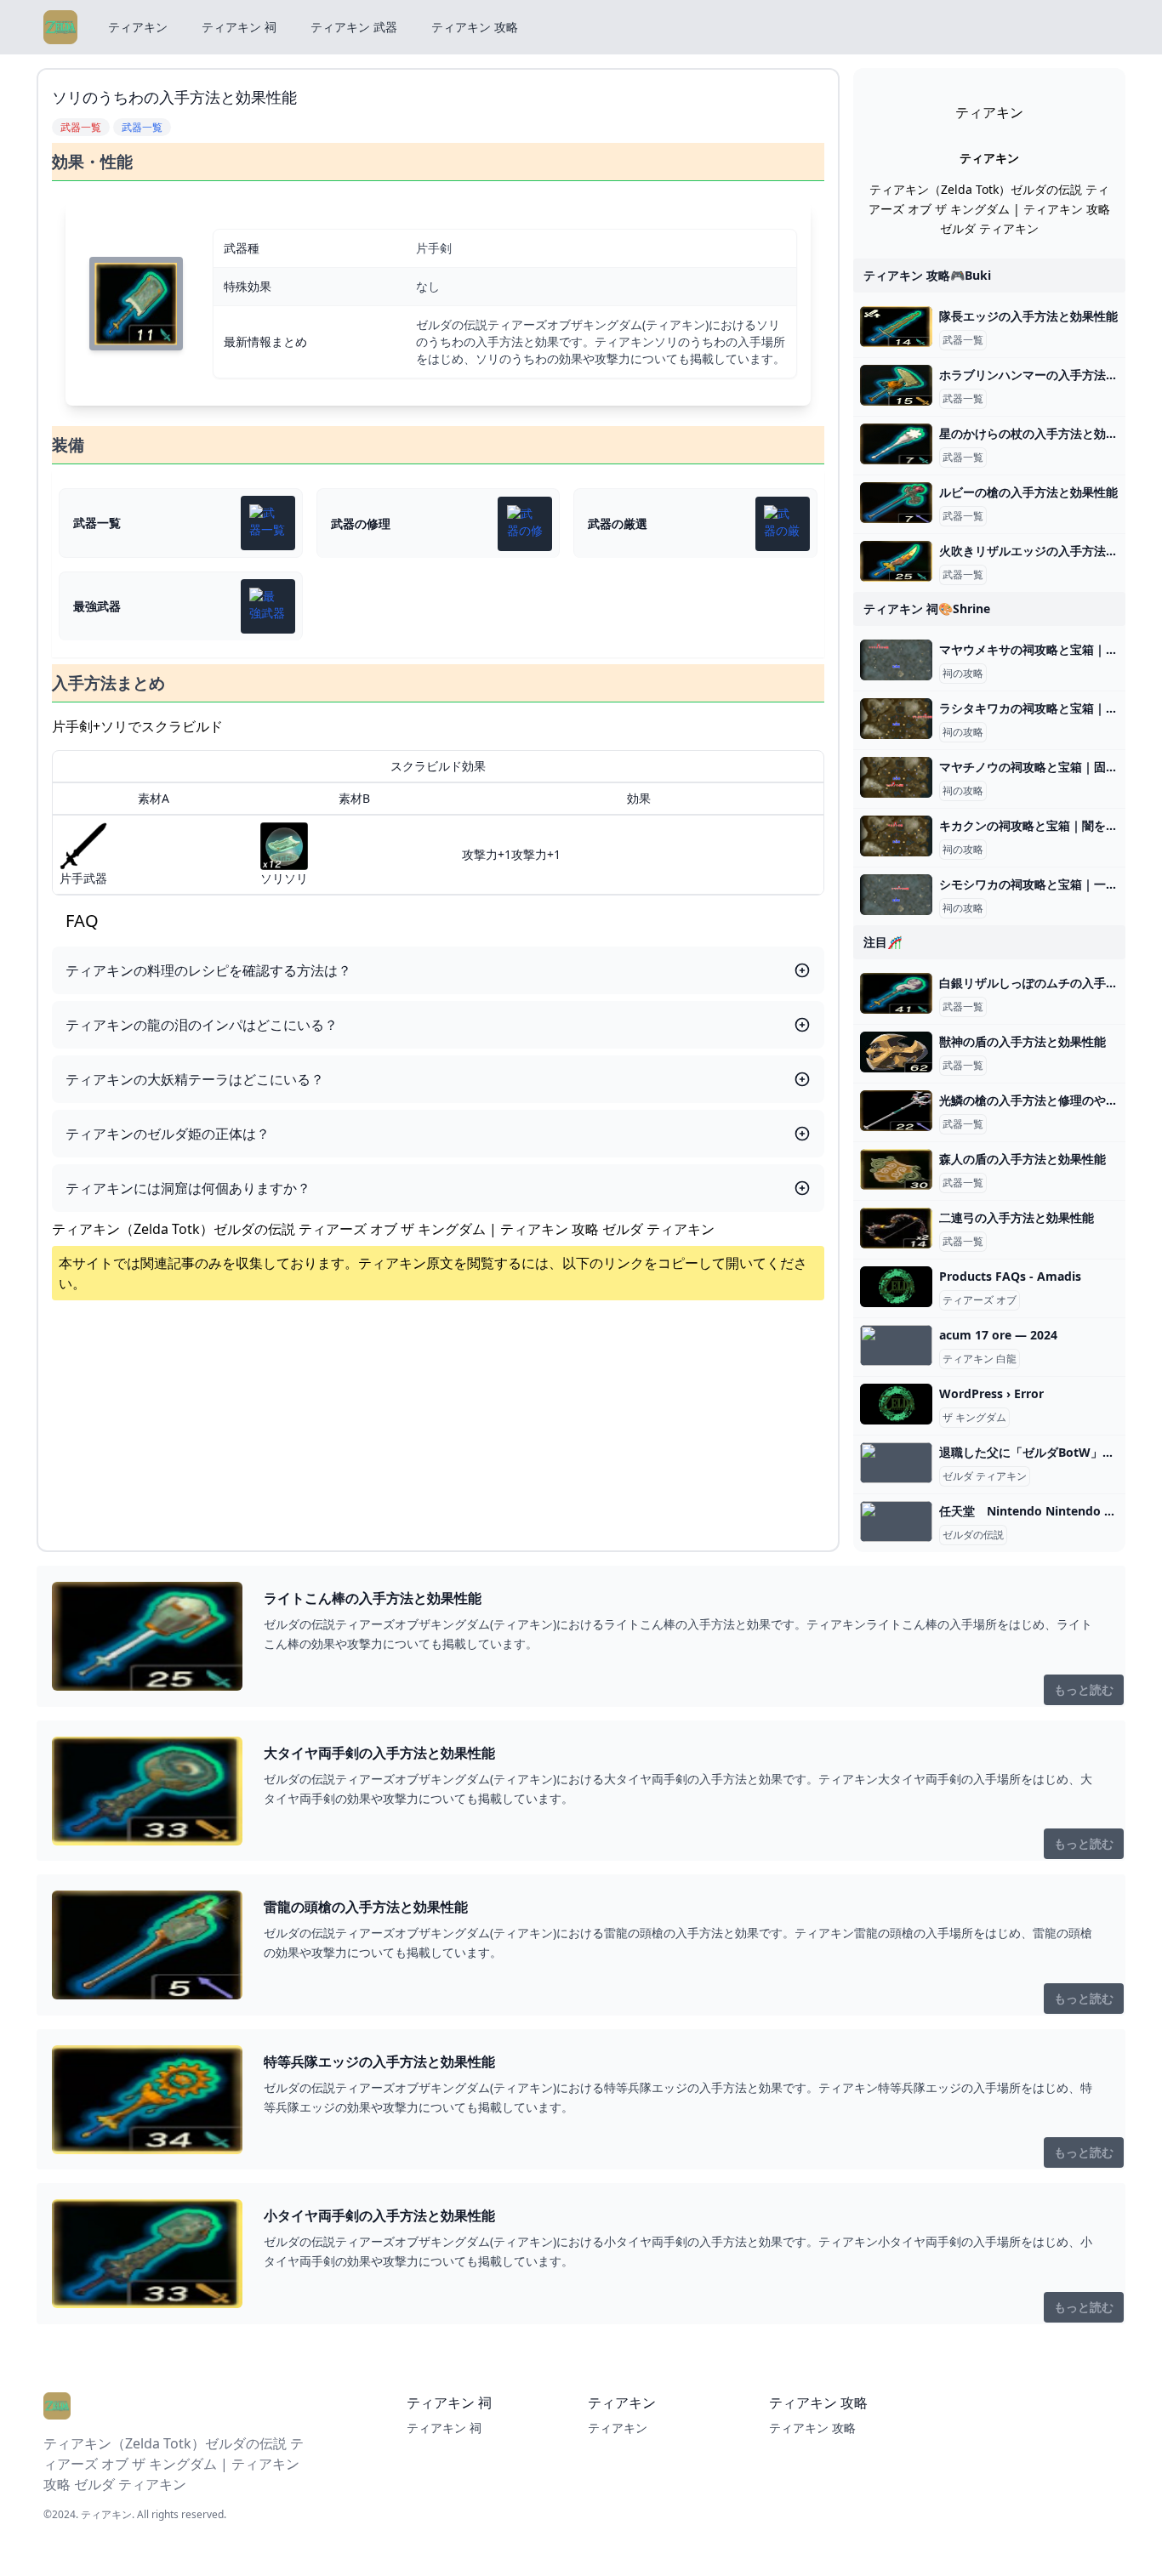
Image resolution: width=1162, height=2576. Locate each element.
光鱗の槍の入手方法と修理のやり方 (1034, 1100)
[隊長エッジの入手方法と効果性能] (896, 327)
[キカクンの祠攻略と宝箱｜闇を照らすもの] (896, 836)
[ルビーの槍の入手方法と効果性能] (896, 503)
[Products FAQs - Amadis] (896, 1287)
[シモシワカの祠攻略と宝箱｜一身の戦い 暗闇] (896, 895)
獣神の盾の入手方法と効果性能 (1022, 1041)
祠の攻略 (963, 674)
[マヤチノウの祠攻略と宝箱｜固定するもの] (896, 777)
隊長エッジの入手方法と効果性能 (1028, 316)
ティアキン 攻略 (475, 27)
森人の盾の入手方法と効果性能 (1022, 1159)
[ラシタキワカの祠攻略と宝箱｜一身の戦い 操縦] (896, 719)
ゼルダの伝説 (973, 1535)
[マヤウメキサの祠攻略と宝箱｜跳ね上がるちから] (896, 660)
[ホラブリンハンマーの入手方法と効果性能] (896, 385)
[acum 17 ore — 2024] (896, 1345)
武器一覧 (963, 340)
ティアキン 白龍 (980, 1359)
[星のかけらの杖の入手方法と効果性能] (896, 444)
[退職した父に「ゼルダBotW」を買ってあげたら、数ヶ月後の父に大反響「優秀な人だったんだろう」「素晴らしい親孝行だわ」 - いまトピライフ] (896, 1463)
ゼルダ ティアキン (985, 1476)
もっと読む (1084, 1689)
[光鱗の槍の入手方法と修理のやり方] (896, 1111)
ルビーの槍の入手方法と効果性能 (1028, 492)
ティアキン (138, 27)
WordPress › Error (991, 1393)
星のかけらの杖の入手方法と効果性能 (1040, 433)
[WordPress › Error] (896, 1404)
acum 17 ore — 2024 (998, 1335)
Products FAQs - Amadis (1010, 1276)
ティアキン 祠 (239, 27)
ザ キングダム (974, 1418)
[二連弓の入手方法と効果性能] (896, 1228)
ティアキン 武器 (354, 27)
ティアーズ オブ (980, 1300)
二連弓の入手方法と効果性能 (1017, 1217)
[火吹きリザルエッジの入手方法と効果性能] (896, 561)
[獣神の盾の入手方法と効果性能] (896, 1052)
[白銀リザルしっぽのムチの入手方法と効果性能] (896, 993)
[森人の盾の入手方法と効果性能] (896, 1169)
